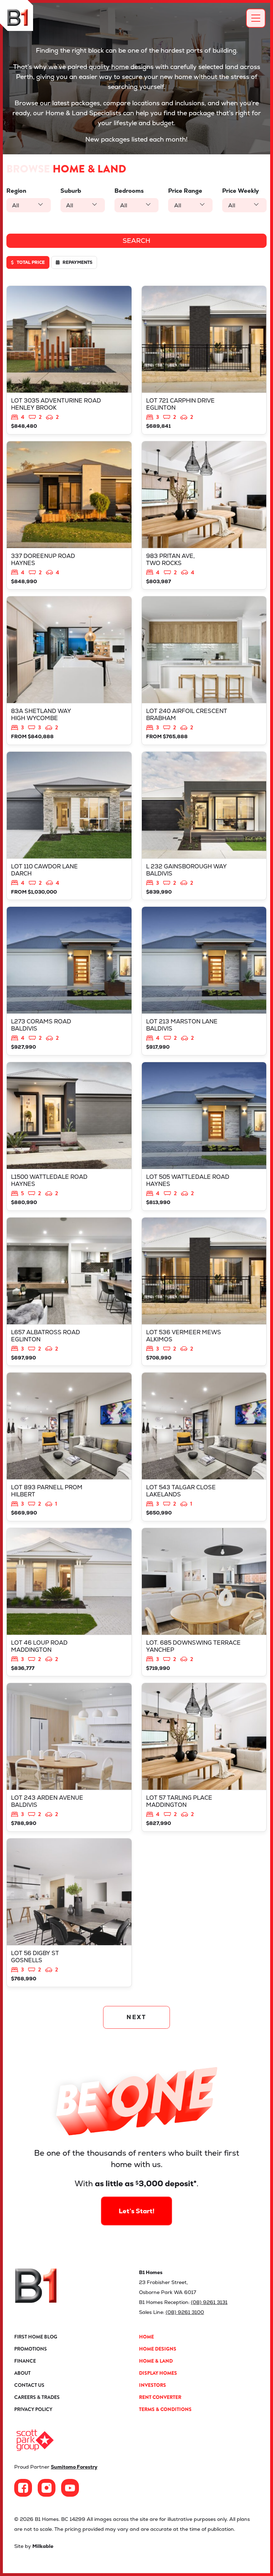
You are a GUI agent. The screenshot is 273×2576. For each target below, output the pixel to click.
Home (146, 2337)
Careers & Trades (37, 2397)
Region (16, 191)
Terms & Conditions (165, 2409)
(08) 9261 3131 (209, 2302)
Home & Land (156, 2361)
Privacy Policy (33, 2409)
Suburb (71, 191)
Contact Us (29, 2385)
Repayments (77, 262)
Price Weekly (240, 191)
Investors (152, 2385)
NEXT (137, 2017)
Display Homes (158, 2373)
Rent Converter (160, 2397)
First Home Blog (36, 2337)
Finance (25, 2361)
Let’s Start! (137, 2211)
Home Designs (158, 2349)
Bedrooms (129, 191)
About (22, 2373)
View (69, 360)
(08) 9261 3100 (185, 2312)
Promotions (31, 2349)
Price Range (185, 191)
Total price (30, 262)
